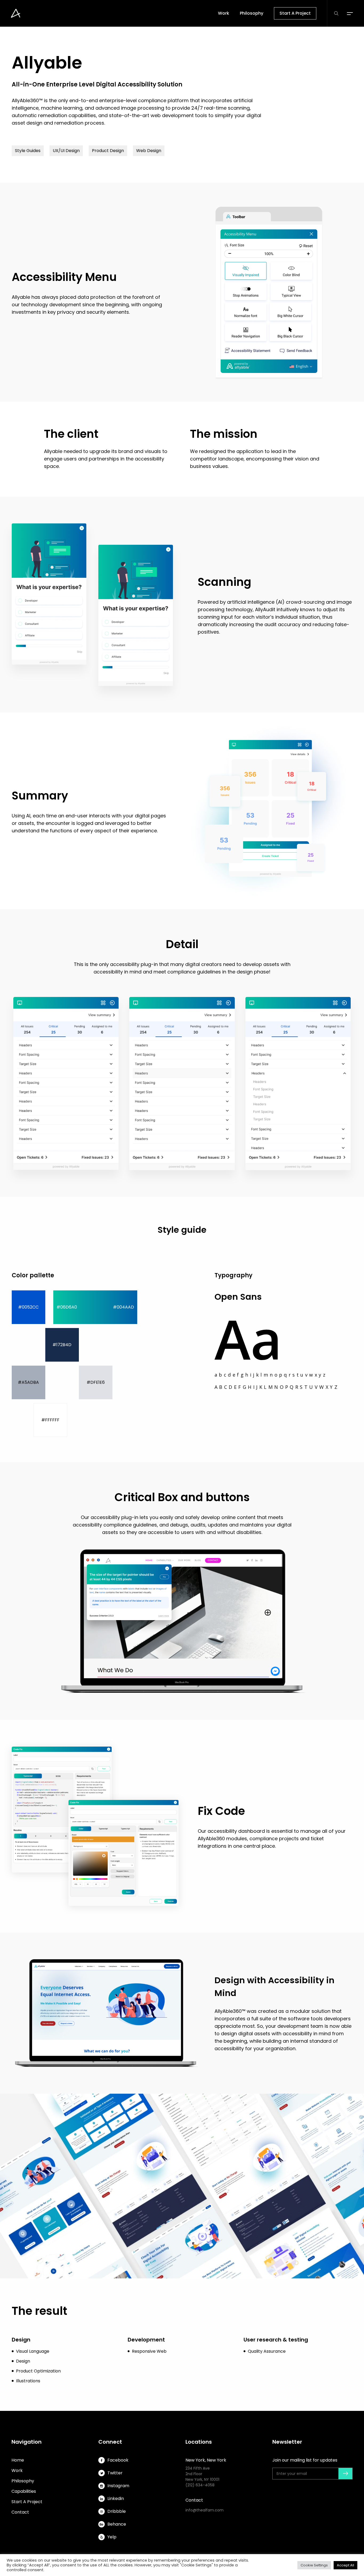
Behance (117, 2524)
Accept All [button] (345, 2565)
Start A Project (27, 2502)
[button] (350, 13)
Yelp (112, 2537)
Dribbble (117, 2511)
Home (18, 2460)
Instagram (118, 2486)
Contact (20, 2512)
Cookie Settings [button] (314, 2565)
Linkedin (116, 2499)
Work (17, 2470)
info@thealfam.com (205, 2510)
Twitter (115, 2473)
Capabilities (24, 2491)
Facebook (118, 2460)
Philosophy (23, 2481)
